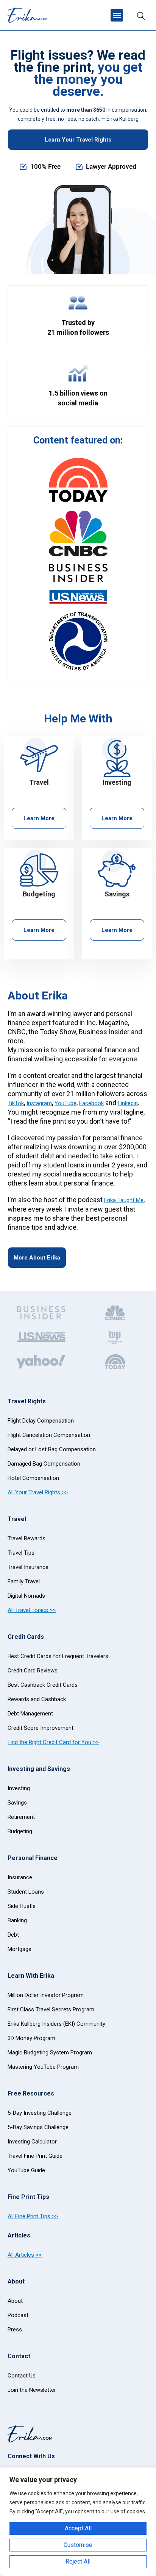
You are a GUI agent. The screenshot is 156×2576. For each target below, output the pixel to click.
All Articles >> (25, 2255)
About (15, 2301)
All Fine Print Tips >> (33, 2216)
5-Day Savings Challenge (38, 2127)
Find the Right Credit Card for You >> (53, 1742)
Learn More (39, 818)
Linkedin (128, 1103)
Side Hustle (22, 1906)
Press (15, 2330)
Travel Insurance (28, 1567)
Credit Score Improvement (41, 1728)
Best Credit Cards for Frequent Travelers (58, 1656)
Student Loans (26, 1892)
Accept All (78, 2528)
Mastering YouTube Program (43, 2067)
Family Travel (24, 1581)
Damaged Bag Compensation (44, 1464)
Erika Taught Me (124, 1200)
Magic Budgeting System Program (50, 2052)
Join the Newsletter (32, 2390)
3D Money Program (31, 2038)
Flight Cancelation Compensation (49, 1435)
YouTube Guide (26, 2170)
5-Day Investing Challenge (40, 2113)
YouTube (66, 1103)
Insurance (20, 1877)
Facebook (91, 1103)
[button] (117, 15)
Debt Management (30, 1714)
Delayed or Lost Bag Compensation (52, 1449)
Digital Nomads (26, 1596)
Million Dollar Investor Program (46, 1995)
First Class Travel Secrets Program (51, 2009)
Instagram (39, 1103)
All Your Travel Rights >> (38, 1492)
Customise (78, 2545)
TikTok (16, 1103)
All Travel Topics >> (32, 1610)
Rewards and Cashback (37, 1699)
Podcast (18, 2315)
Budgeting (20, 1831)
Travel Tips (21, 1553)
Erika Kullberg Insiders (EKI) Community (56, 2024)
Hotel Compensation (33, 1478)
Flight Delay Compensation (41, 1421)
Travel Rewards (27, 1538)
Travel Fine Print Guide (35, 2156)
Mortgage (19, 1949)
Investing (19, 1788)
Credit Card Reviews (33, 1671)
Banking (17, 1920)
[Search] (141, 15)
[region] (78, 2522)
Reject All (78, 2561)
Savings (17, 1803)
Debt (13, 1935)
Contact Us (22, 2376)
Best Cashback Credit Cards (43, 1685)
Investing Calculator (32, 2142)
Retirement (21, 1817)
